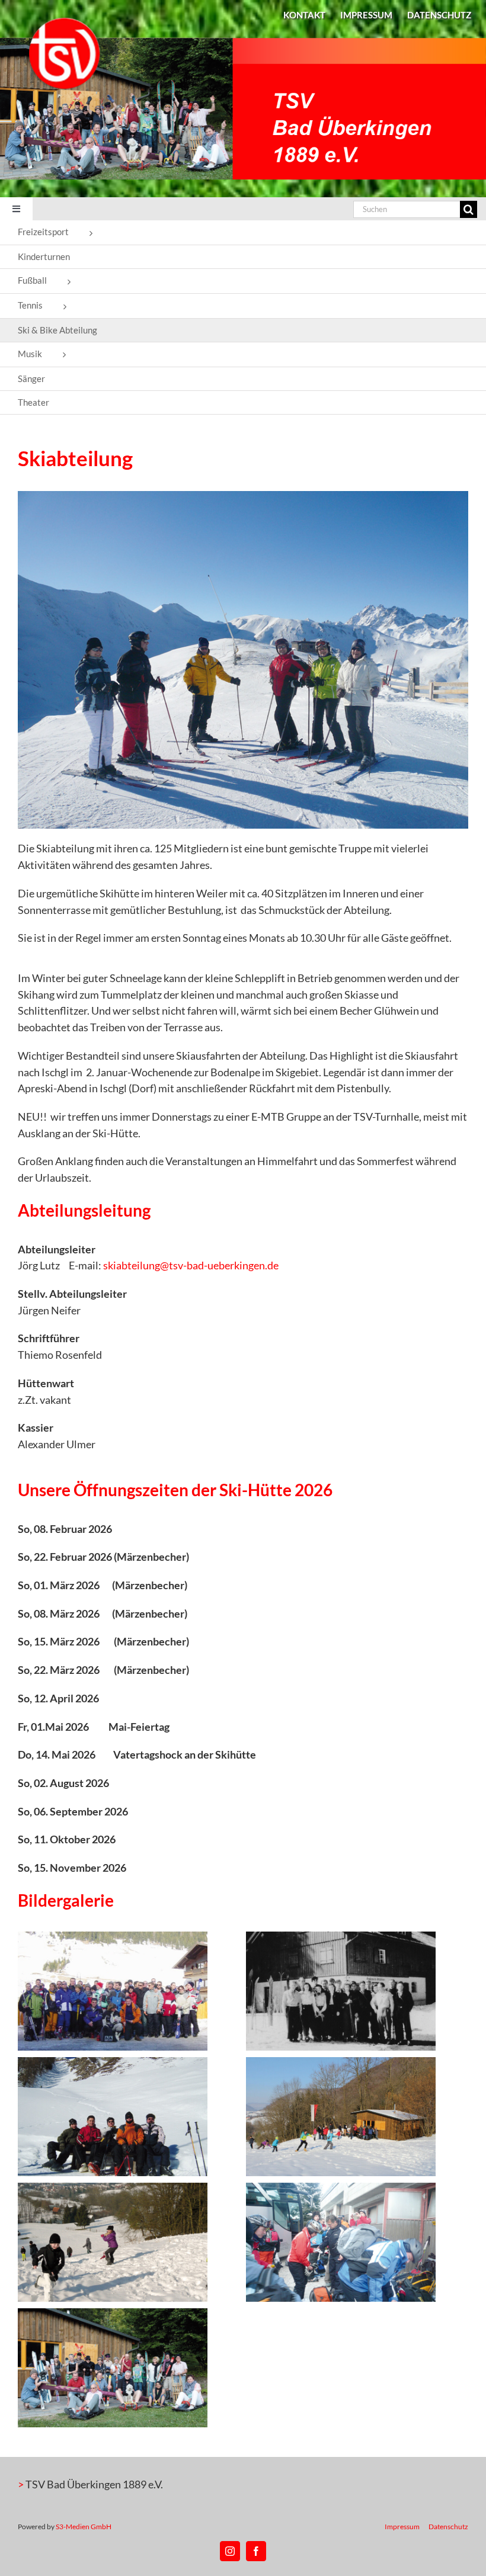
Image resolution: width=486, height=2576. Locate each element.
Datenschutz (448, 2527)
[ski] (243, 496)
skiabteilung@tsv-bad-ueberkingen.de (191, 1265)
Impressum (402, 2527)
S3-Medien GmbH (84, 2527)
